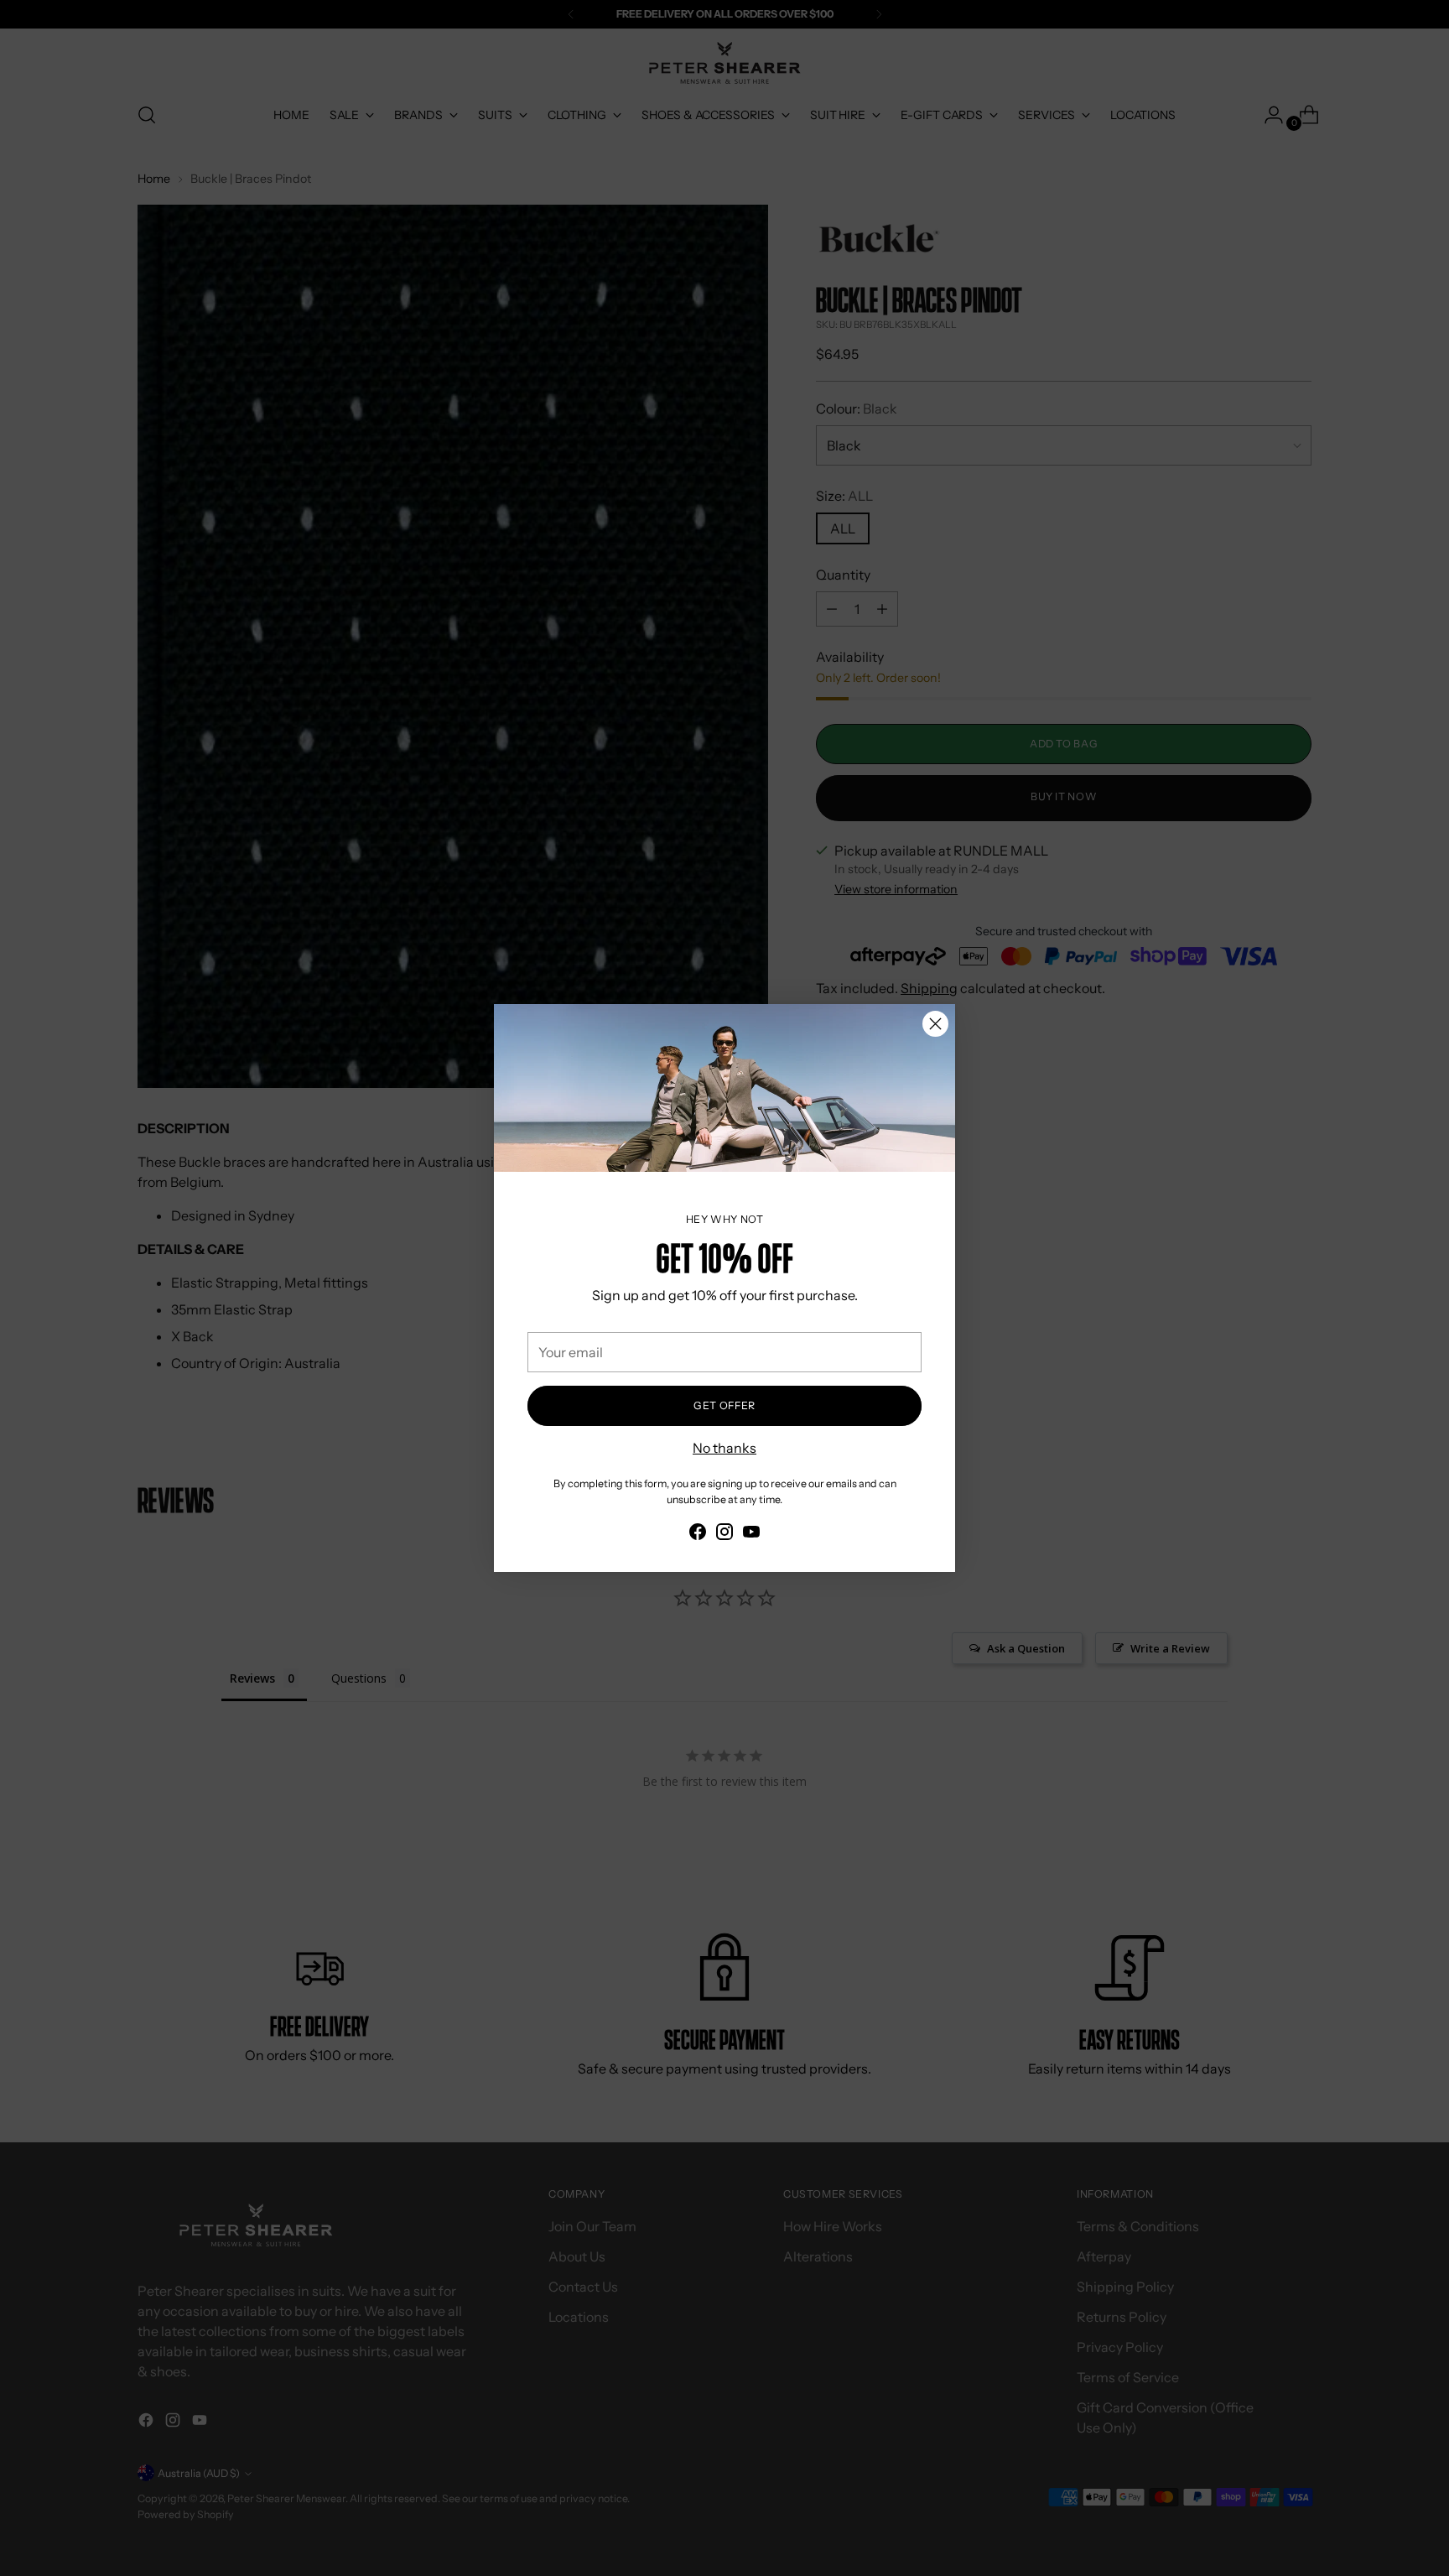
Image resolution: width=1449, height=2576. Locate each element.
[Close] (935, 1024)
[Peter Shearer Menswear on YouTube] (751, 1534)
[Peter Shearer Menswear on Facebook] (698, 1534)
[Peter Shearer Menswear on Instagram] (724, 1534)
